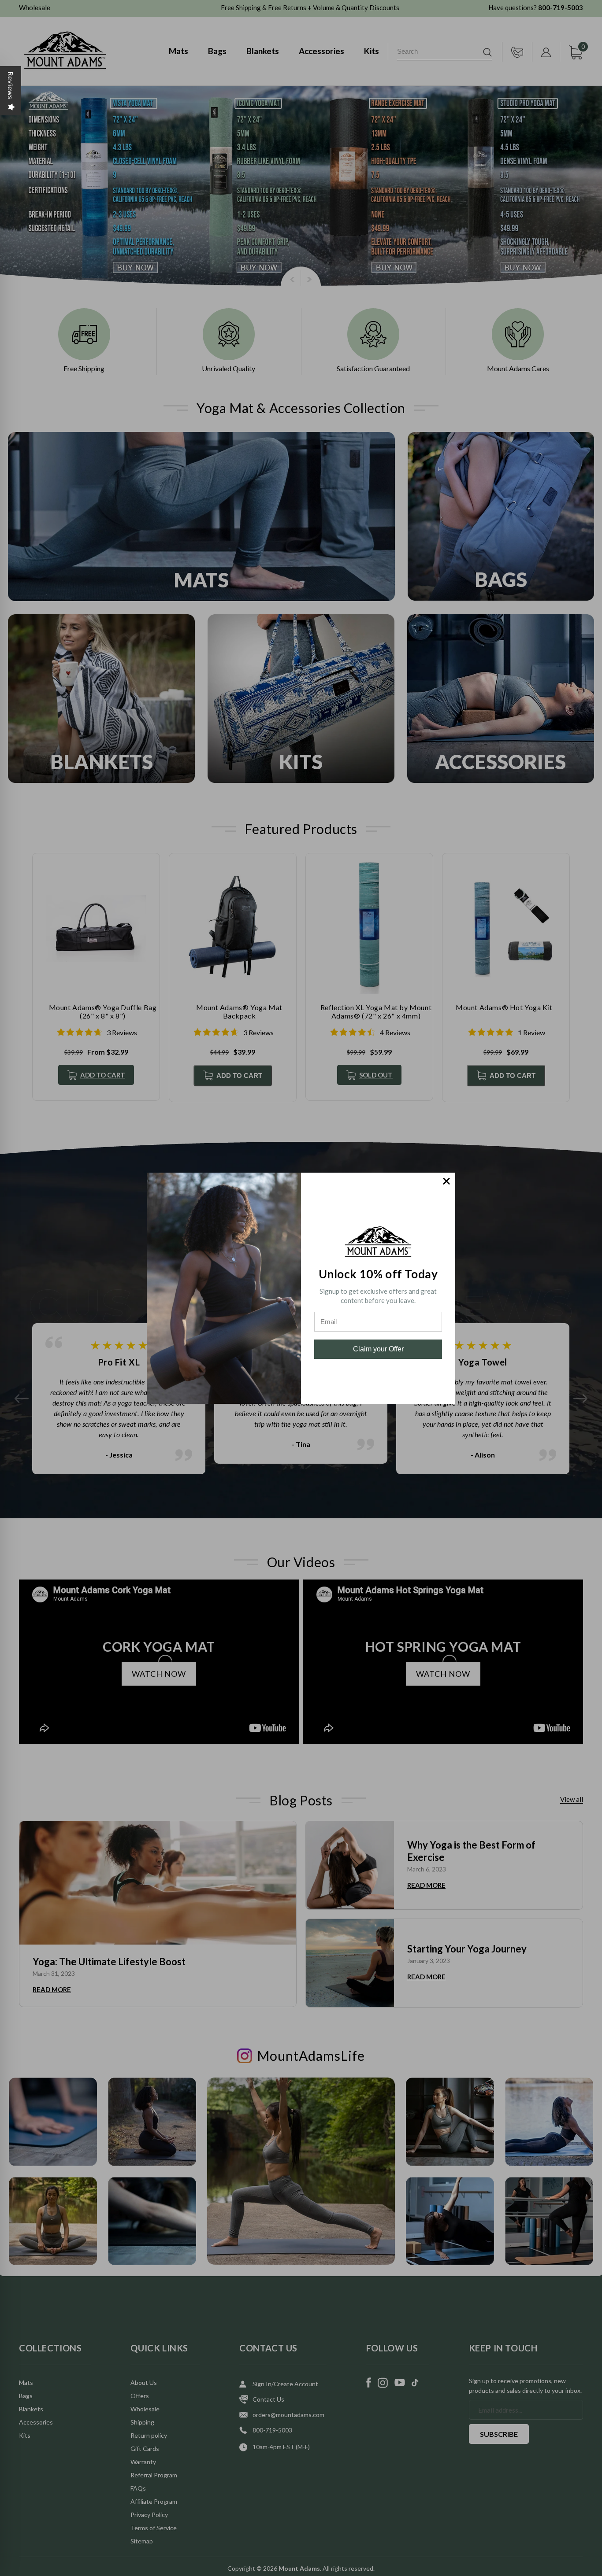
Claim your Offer (378, 1349)
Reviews (11, 85)
